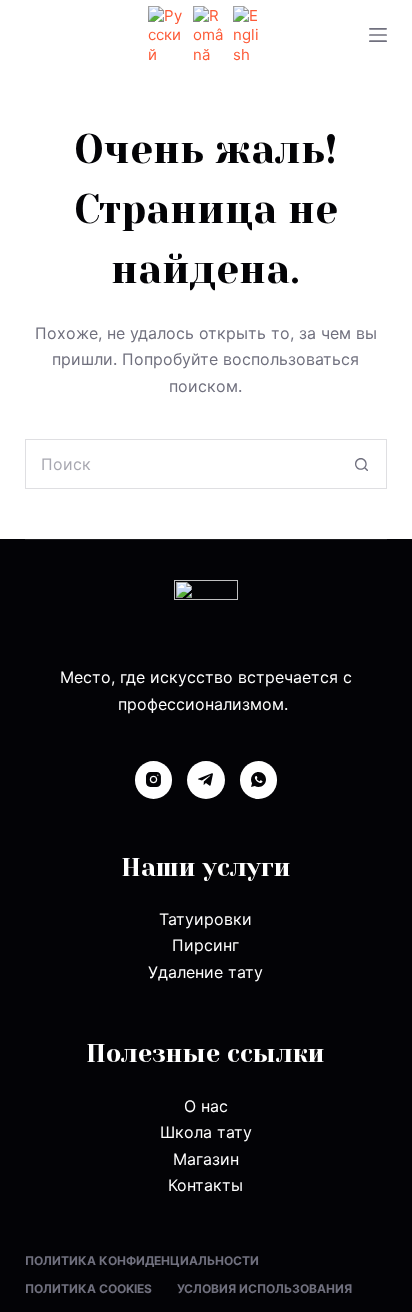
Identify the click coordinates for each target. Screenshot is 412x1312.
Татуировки (205, 919)
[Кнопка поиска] (362, 464)
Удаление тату (205, 972)
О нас (206, 1106)
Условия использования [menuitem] (264, 1288)
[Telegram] (206, 780)
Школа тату (206, 1132)
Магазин (206, 1159)
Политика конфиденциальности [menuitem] (142, 1260)
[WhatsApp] (259, 780)
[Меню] (378, 35)
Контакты (205, 1185)
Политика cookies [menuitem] (88, 1288)
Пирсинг (205, 945)
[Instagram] (154, 780)
